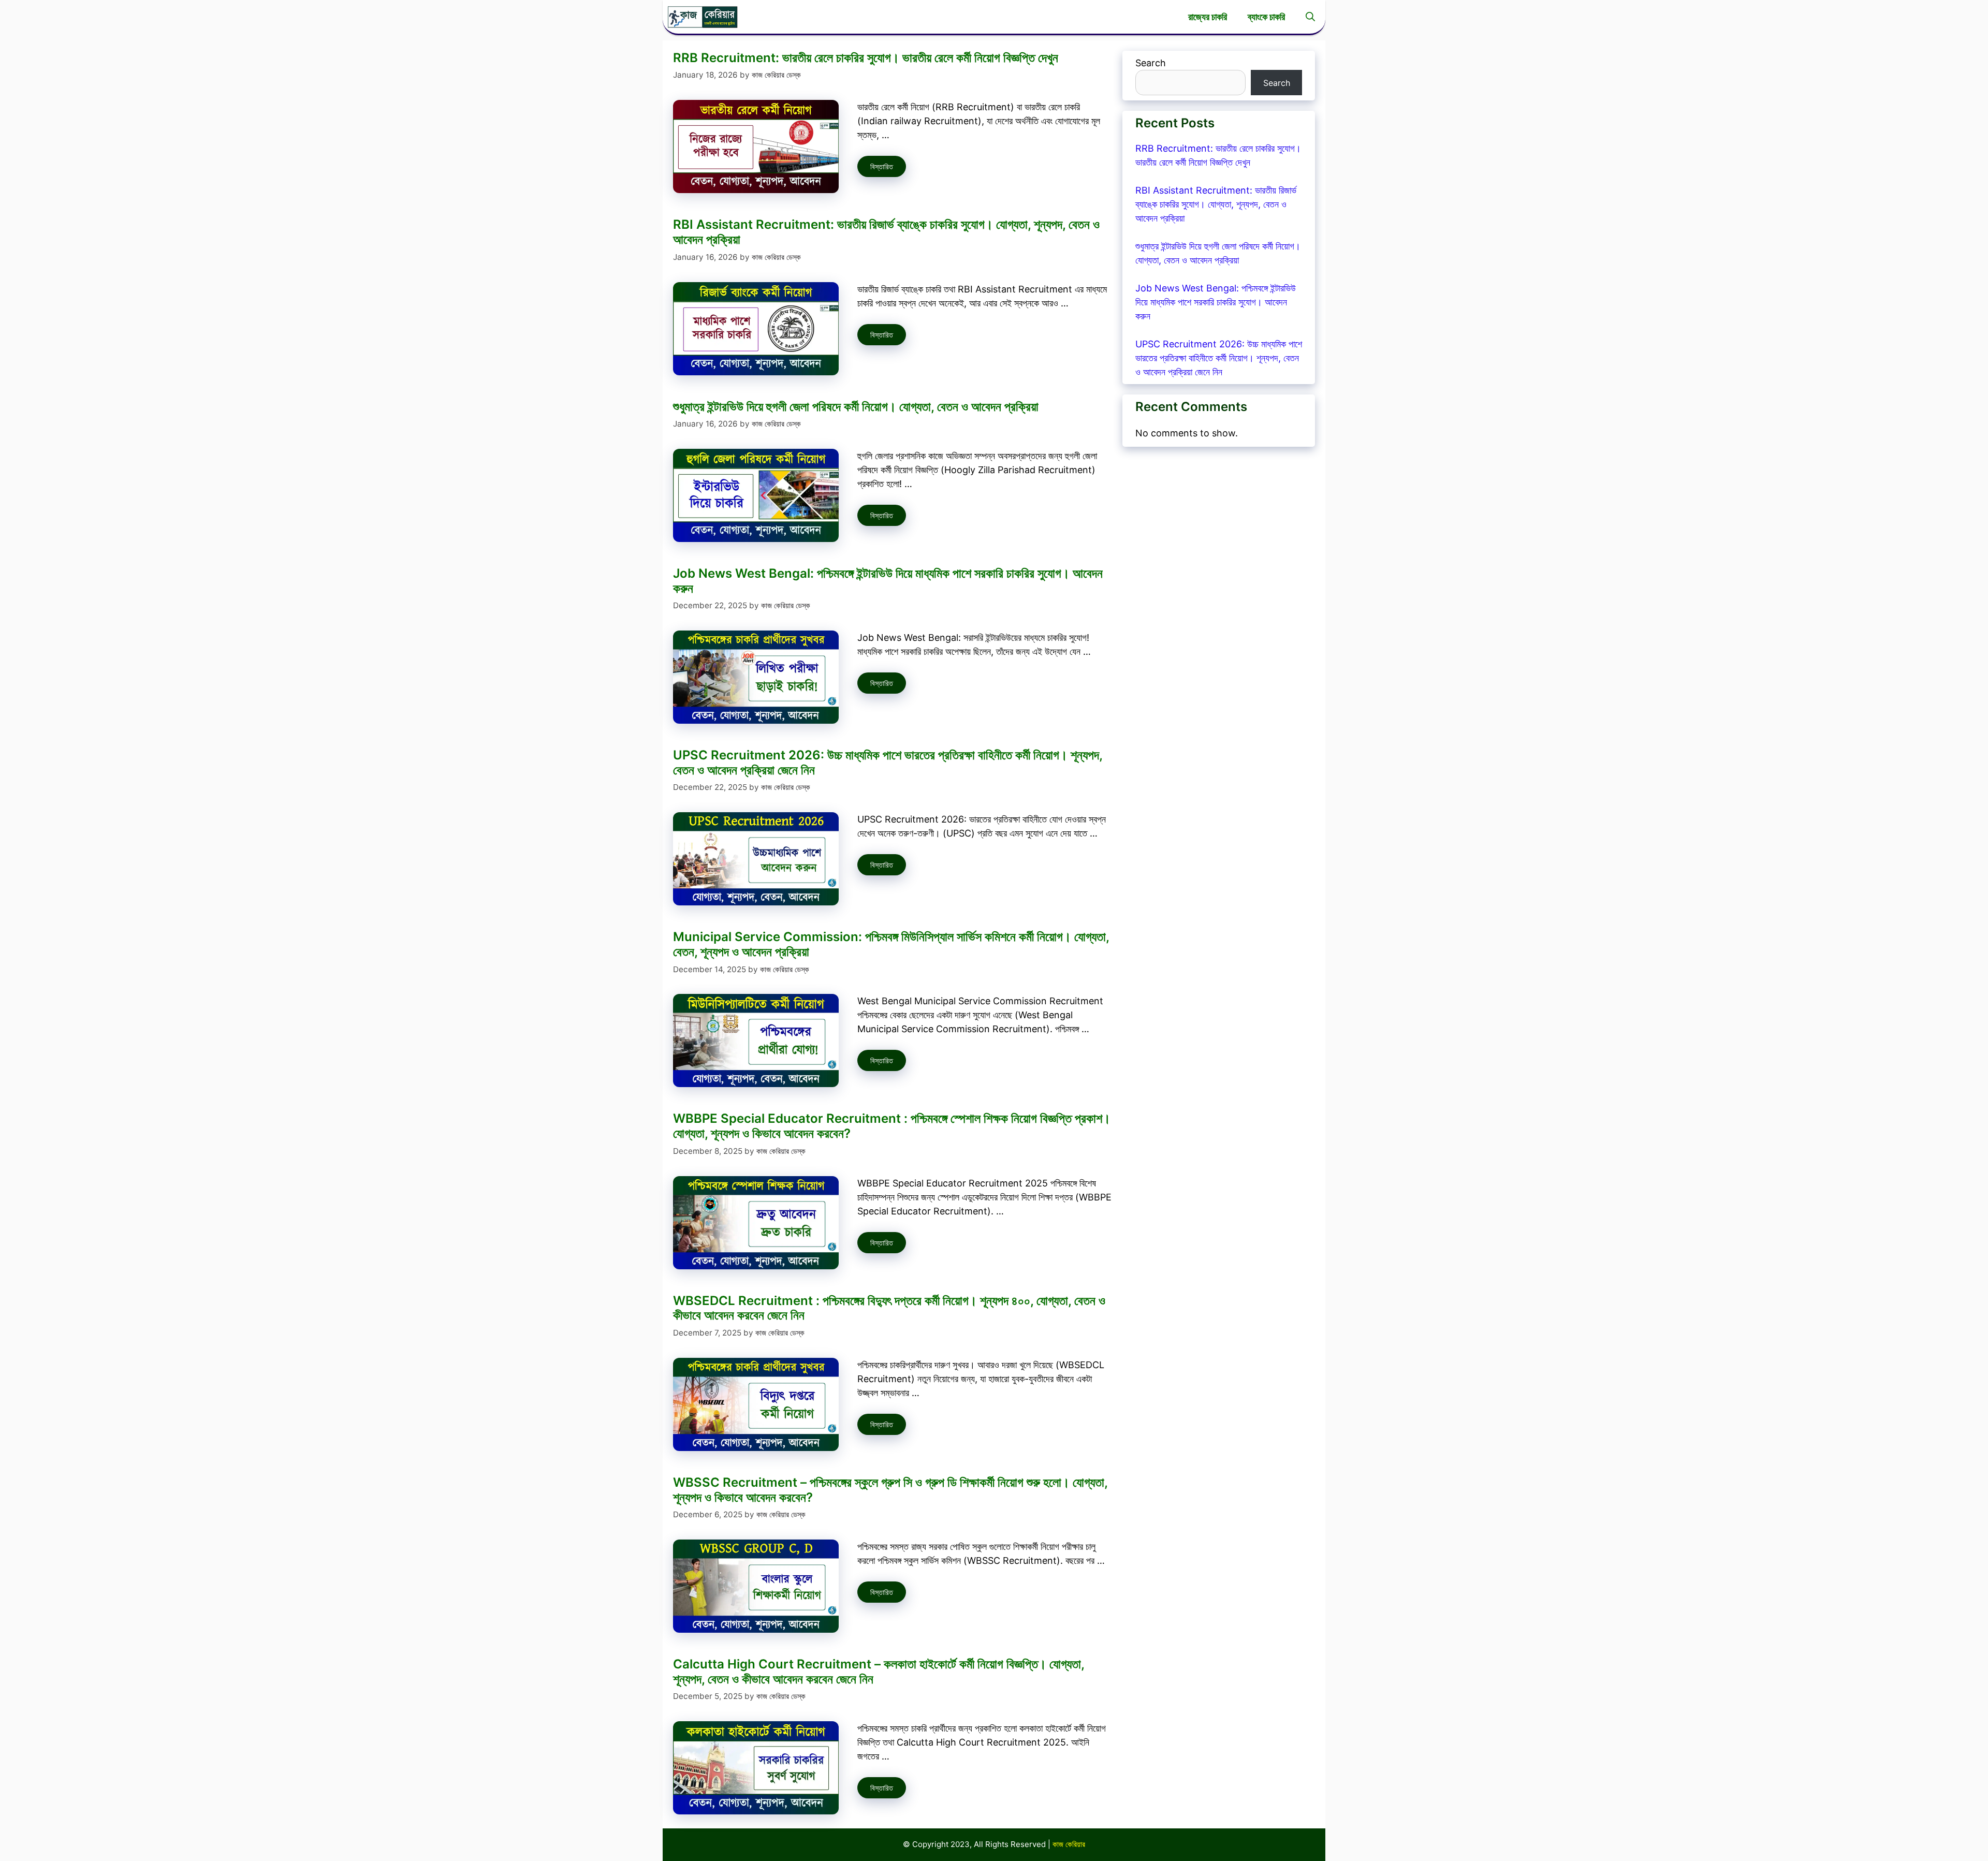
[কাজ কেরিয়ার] (703, 17)
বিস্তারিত (882, 166)
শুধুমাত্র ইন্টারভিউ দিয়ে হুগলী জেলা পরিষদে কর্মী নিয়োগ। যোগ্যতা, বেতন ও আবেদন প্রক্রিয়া (856, 407)
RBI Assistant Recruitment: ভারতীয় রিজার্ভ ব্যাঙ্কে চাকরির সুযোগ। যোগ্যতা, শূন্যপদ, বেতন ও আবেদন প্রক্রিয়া (886, 232)
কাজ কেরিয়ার (1069, 1844)
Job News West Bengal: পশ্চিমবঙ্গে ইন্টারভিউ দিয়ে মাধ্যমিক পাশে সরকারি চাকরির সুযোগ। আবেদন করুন (888, 581)
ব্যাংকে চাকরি (1266, 17)
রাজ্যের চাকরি (1208, 17)
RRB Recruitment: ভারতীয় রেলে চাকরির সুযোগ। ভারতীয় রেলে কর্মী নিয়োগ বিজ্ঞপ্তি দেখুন (866, 58)
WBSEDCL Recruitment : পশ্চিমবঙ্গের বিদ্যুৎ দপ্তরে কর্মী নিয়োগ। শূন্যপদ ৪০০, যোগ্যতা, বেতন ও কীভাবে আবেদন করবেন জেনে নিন (889, 1308)
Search (1151, 63)
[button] (1310, 17)
